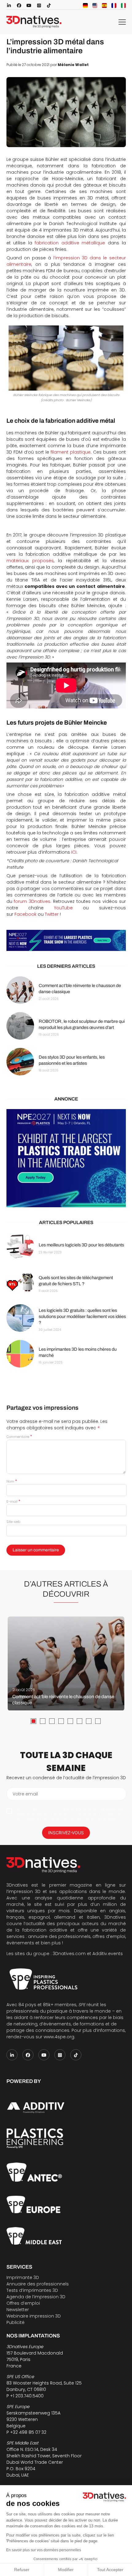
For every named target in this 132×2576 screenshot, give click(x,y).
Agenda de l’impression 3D (36, 2297)
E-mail (13, 1501)
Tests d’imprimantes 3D (32, 2290)
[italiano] (123, 6)
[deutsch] (85, 6)
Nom (12, 1481)
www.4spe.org (59, 2037)
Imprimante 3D (23, 2277)
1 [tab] (33, 1721)
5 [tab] (70, 1721)
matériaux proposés (30, 561)
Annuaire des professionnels (38, 2284)
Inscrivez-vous (66, 1833)
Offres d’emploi (23, 2303)
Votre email (25, 1794)
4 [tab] (61, 1721)
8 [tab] (98, 1721)
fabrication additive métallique (70, 243)
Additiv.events (108, 1954)
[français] (114, 6)
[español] (104, 6)
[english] (95, 6)
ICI (74, 852)
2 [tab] (43, 1721)
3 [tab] (52, 1721)
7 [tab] (89, 1721)
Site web (13, 1522)
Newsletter (18, 2310)
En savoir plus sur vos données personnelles (44, 2550)
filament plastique (71, 452)
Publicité (16, 2322)
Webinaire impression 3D (34, 2316)
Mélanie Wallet (73, 65)
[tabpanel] (66, 1664)
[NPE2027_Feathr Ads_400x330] (66, 1158)
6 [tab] (80, 1721)
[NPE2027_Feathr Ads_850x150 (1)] (66, 940)
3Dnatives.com (69, 1954)
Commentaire (19, 1437)
